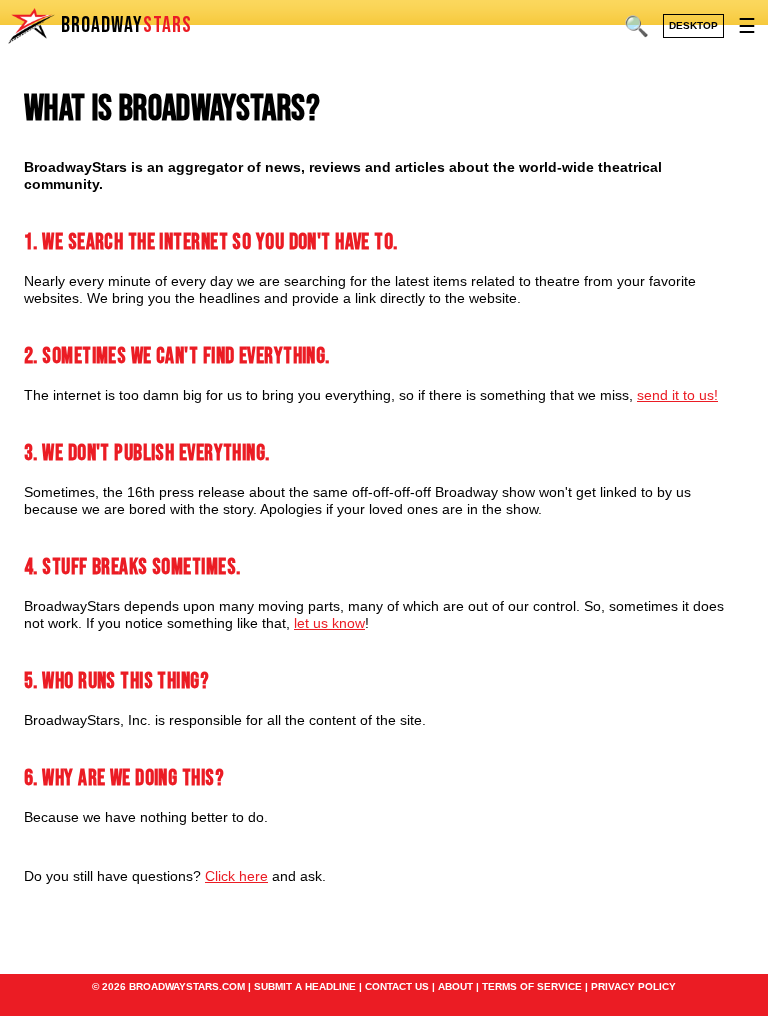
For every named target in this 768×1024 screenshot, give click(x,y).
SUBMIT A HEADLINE (305, 986)
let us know (329, 623)
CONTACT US (397, 986)
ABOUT (455, 986)
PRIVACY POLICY (633, 986)
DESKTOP (693, 25)
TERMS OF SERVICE (532, 986)
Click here (236, 876)
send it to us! (677, 395)
